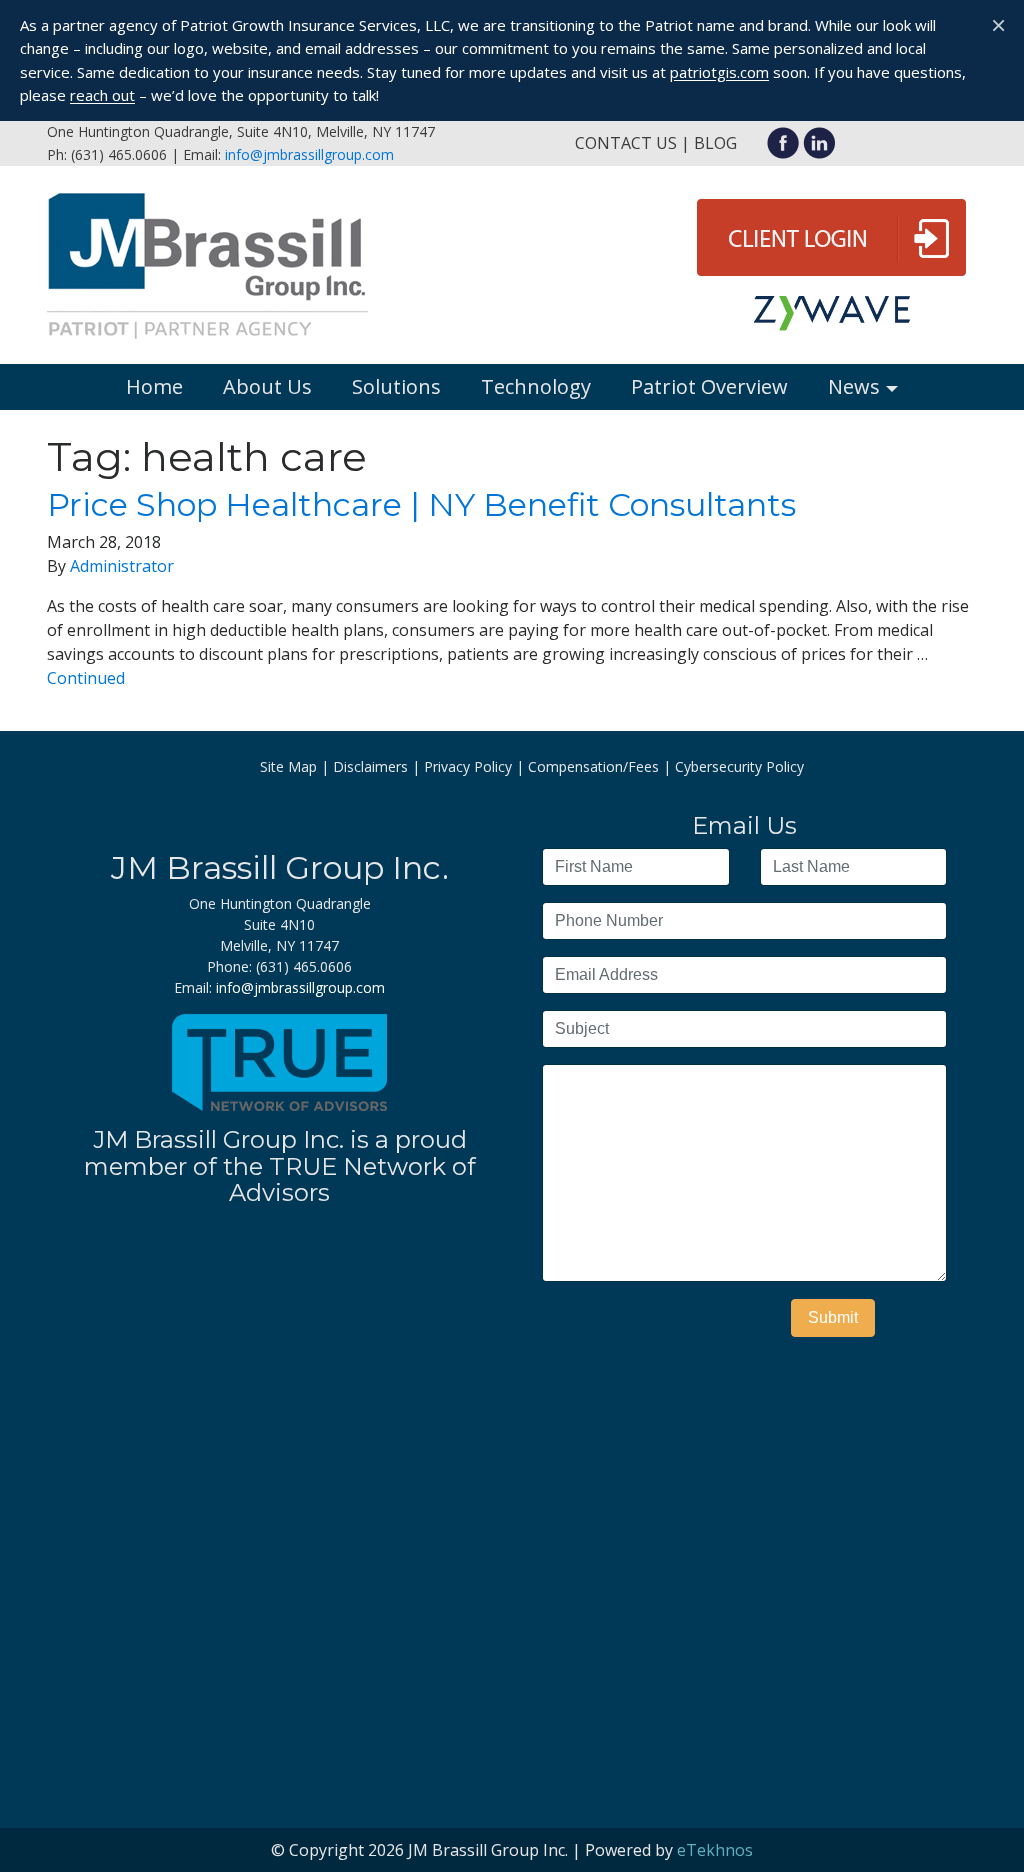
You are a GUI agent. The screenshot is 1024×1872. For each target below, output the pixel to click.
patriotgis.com (719, 72)
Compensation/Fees (593, 766)
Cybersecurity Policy (739, 766)
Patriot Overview (709, 386)
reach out (102, 95)
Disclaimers (370, 766)
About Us (267, 386)
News (854, 386)
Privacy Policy (468, 766)
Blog (715, 143)
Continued (86, 678)
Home (154, 386)
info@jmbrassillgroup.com (309, 154)
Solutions (396, 386)
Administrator (122, 566)
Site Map (288, 766)
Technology (536, 386)
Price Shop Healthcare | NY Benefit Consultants (421, 504)
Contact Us (626, 143)
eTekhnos (715, 1850)
